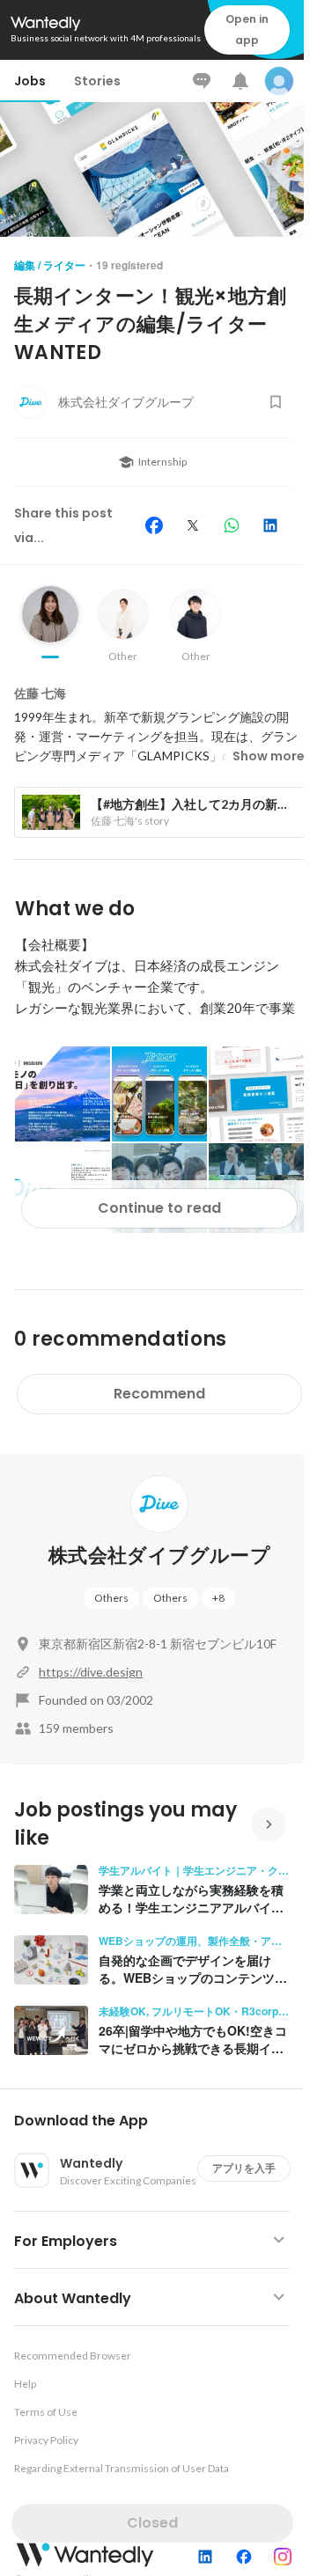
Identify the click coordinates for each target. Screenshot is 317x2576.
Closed (152, 2523)
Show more (269, 756)
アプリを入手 (244, 2168)
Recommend (159, 1394)
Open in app (247, 29)
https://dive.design (91, 1672)
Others (111, 1598)
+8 (218, 1598)
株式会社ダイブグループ (159, 1556)
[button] (159, 2121)
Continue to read (159, 1208)
